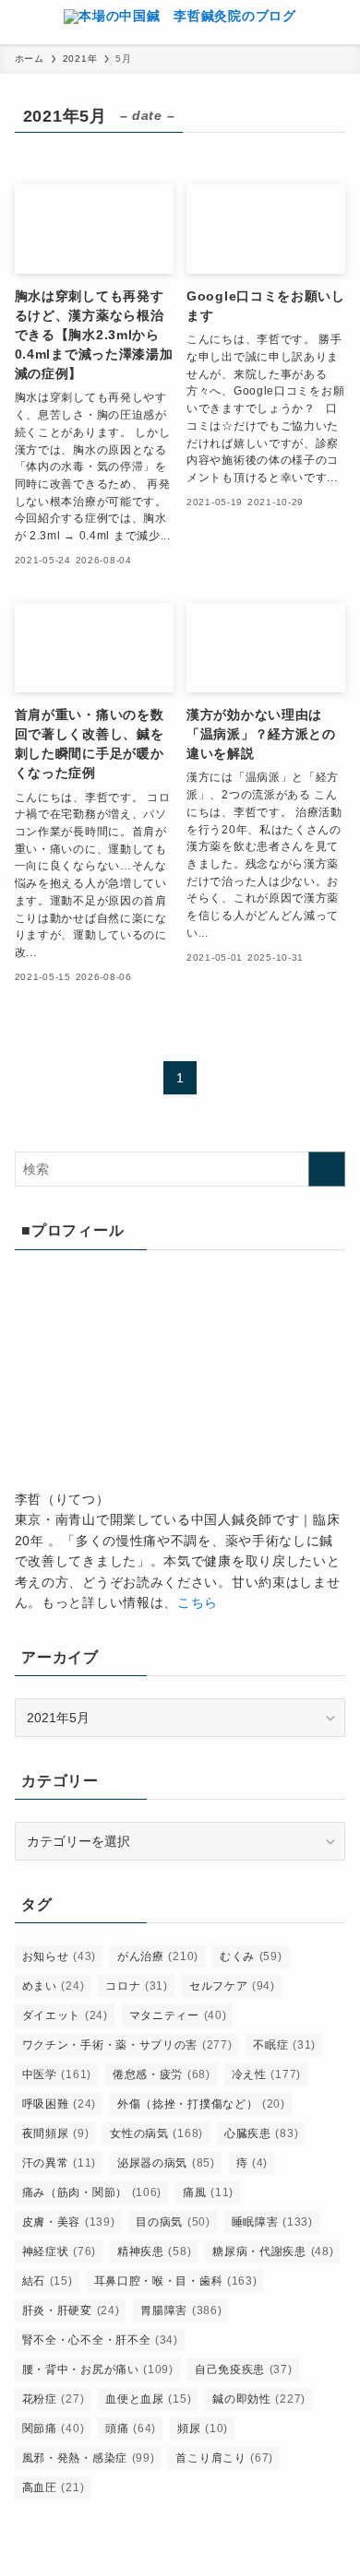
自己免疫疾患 (244, 2369)
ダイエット (65, 2015)
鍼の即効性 (259, 2399)
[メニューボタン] (22, 22)
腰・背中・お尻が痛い (98, 2369)
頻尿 (203, 2428)
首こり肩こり (224, 2458)
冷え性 (266, 2074)
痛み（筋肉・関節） (92, 2192)
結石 (48, 2281)
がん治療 (158, 1956)
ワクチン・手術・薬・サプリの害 (127, 2045)
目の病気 (173, 2222)
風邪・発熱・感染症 (89, 2458)
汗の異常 (59, 2163)
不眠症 (284, 2045)
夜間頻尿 (56, 2133)
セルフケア (232, 1986)
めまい (54, 1986)
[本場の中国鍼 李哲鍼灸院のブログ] (180, 22)
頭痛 (131, 2428)
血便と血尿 (148, 2399)
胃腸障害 (181, 2310)
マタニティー (178, 2015)
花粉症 (54, 2399)
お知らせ (59, 1956)
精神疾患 (154, 2251)
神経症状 (59, 2251)
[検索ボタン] (338, 22)
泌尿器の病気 (166, 2163)
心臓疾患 (261, 2133)
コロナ (137, 1986)
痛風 (208, 2192)
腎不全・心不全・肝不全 (100, 2340)
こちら (198, 1602)
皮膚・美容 (69, 2222)
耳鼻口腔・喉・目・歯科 (176, 2281)
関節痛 (54, 2428)
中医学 (57, 2074)
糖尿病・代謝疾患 (273, 2251)
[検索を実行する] (327, 1169)
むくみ (251, 1956)
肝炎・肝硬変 (71, 2310)
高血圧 (54, 2487)
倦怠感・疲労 (162, 2074)
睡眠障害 (272, 2222)
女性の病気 (156, 2133)
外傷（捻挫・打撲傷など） (201, 2104)
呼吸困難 (59, 2104)
